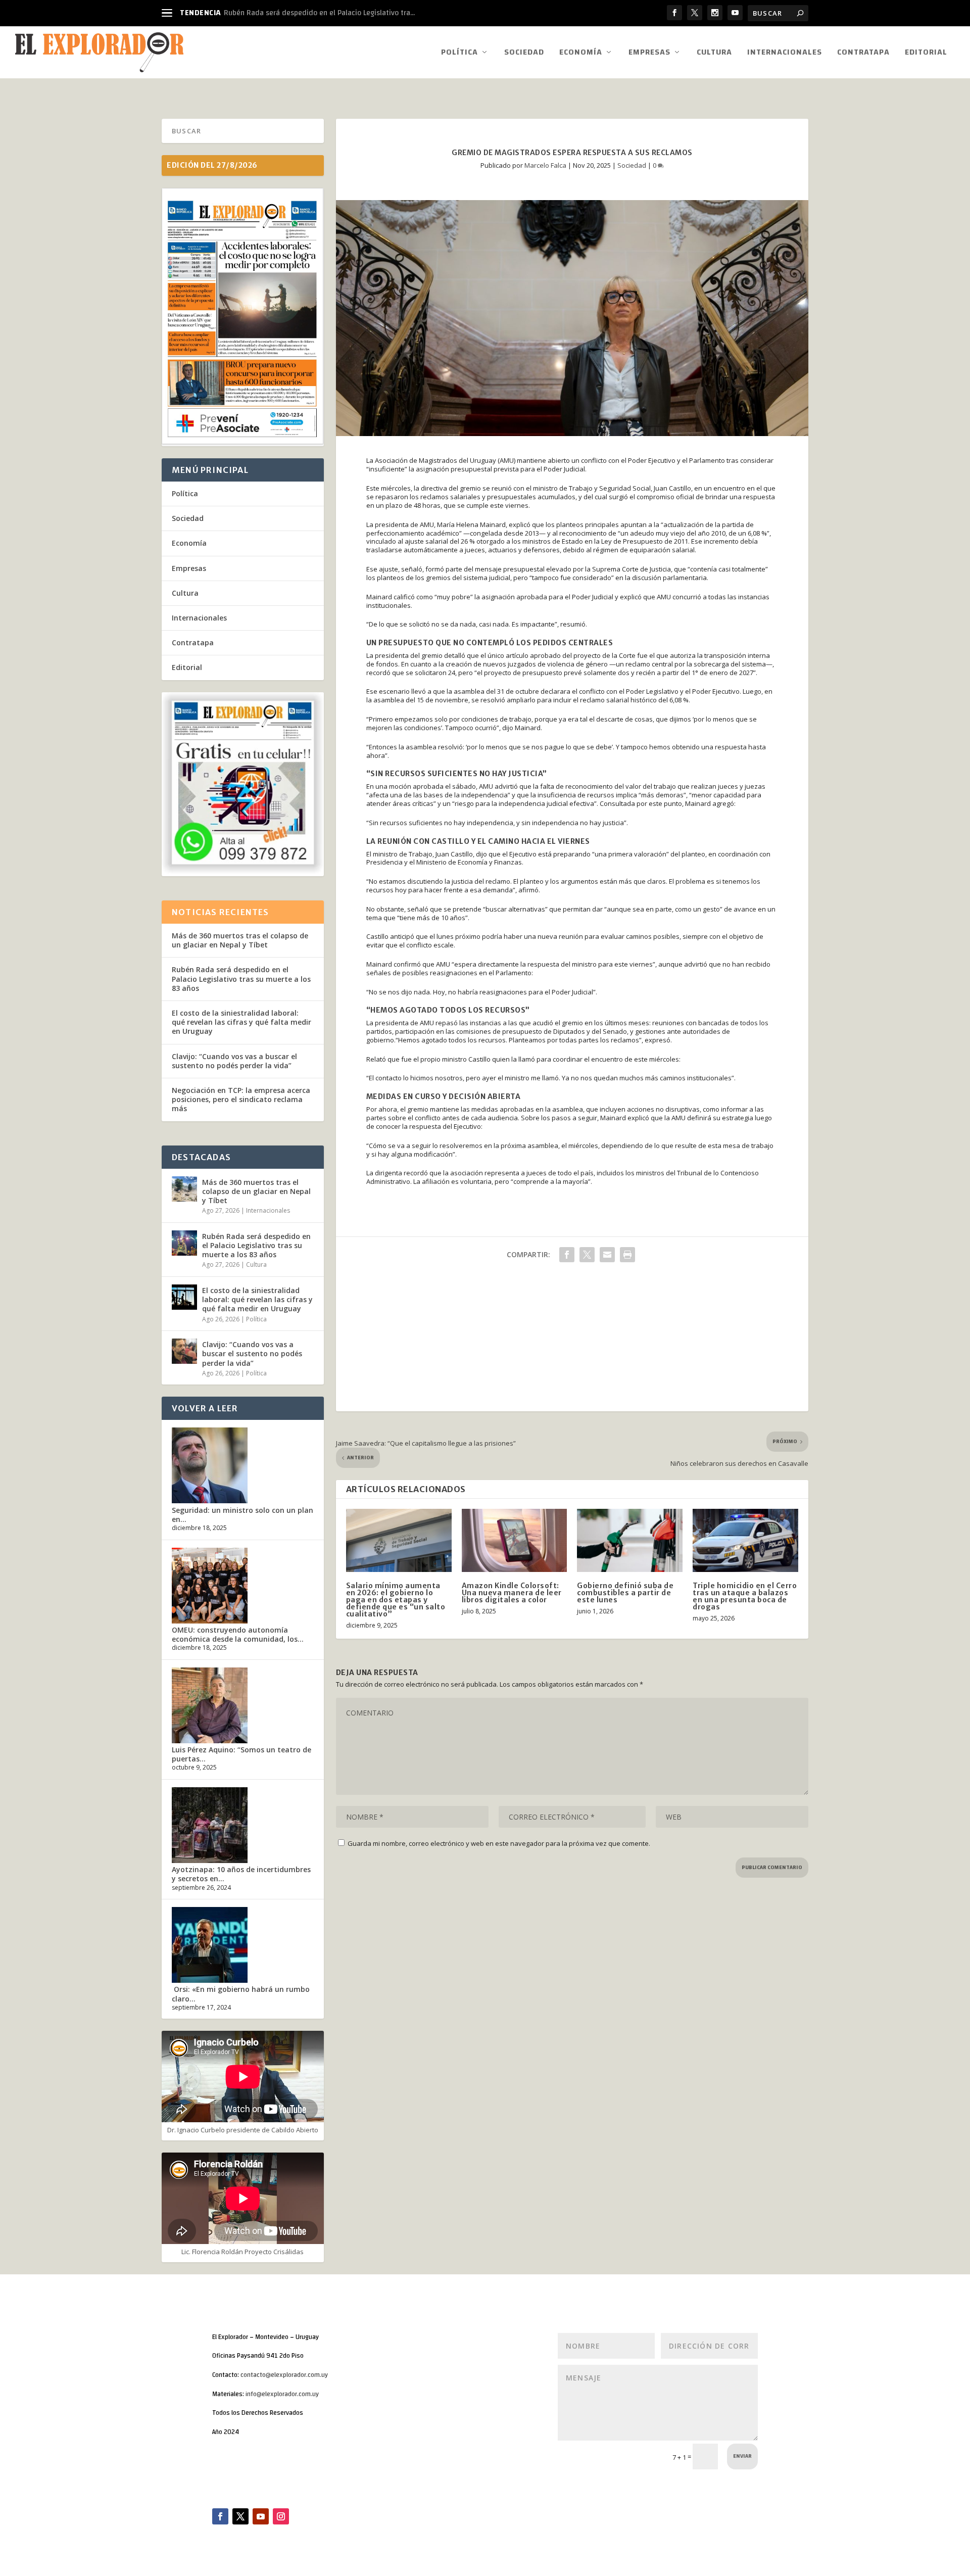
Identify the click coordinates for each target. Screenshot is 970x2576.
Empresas (649, 54)
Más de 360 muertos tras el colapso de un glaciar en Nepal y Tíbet (240, 940)
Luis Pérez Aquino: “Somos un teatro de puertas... (241, 1754)
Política (459, 54)
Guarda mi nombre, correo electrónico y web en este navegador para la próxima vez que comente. (499, 1843)
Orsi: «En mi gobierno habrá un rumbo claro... (241, 1994)
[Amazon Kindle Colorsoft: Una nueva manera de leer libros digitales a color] (515, 1540)
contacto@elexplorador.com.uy (284, 2375)
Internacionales (785, 54)
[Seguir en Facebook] (220, 2516)
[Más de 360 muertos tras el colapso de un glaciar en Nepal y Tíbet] (184, 1189)
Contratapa (863, 54)
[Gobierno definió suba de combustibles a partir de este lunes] (630, 1540)
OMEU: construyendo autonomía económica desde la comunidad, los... (238, 1634)
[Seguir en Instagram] (281, 2516)
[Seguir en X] (240, 2516)
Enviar (742, 2456)
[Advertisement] (572, 1341)
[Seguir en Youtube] (261, 2516)
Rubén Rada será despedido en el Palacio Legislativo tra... (319, 13)
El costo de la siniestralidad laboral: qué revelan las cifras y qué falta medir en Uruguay (241, 1022)
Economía (581, 54)
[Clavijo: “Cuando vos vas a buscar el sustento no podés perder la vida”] (184, 1351)
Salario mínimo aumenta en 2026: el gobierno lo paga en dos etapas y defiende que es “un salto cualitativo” (396, 1600)
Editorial (926, 54)
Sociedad (524, 54)
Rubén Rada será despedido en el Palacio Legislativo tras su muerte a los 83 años (241, 979)
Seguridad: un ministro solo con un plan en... (243, 1515)
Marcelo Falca (545, 165)
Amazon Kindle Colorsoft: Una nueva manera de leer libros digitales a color (512, 1593)
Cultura (714, 54)
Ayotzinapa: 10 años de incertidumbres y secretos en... (241, 1874)
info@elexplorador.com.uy (282, 2394)
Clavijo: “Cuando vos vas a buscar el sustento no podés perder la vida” (234, 1061)
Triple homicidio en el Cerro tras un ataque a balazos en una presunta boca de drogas (745, 1596)
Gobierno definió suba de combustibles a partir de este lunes (625, 1593)
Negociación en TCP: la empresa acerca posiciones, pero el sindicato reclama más (241, 1099)
